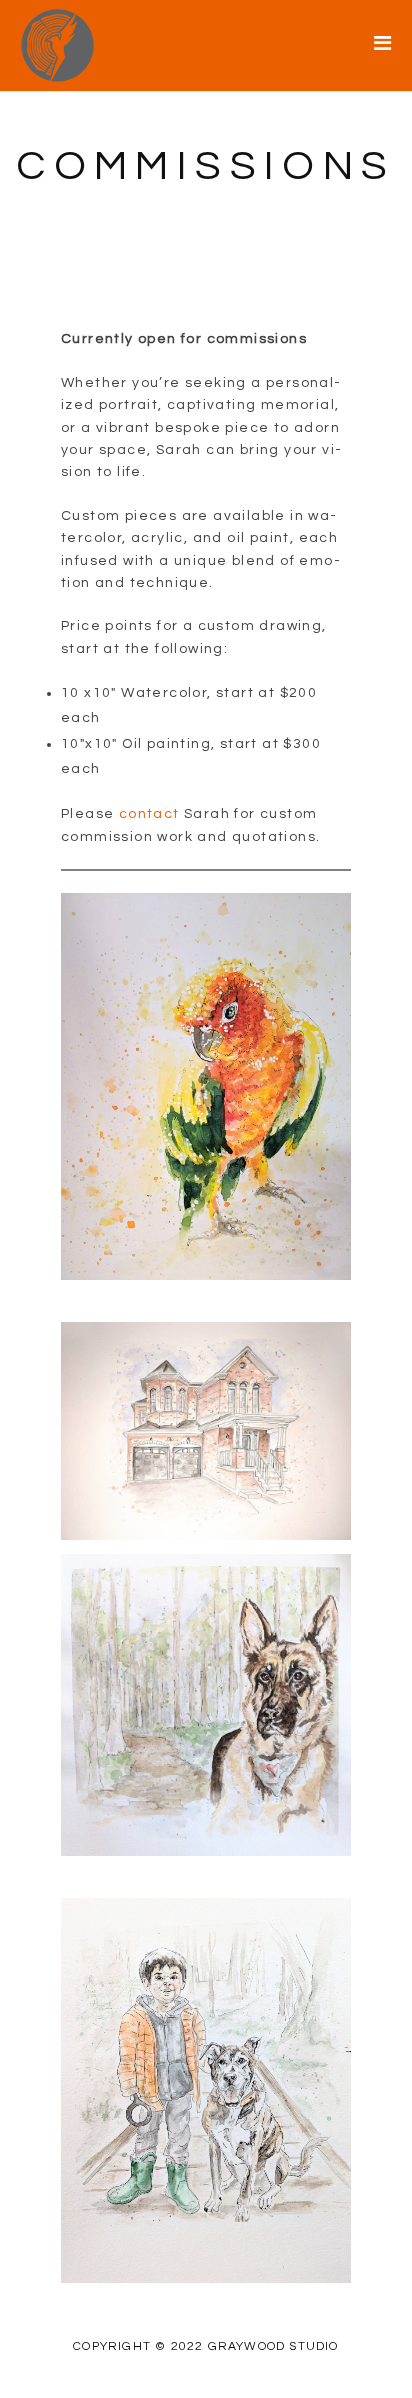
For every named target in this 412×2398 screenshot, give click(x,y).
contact (149, 814)
